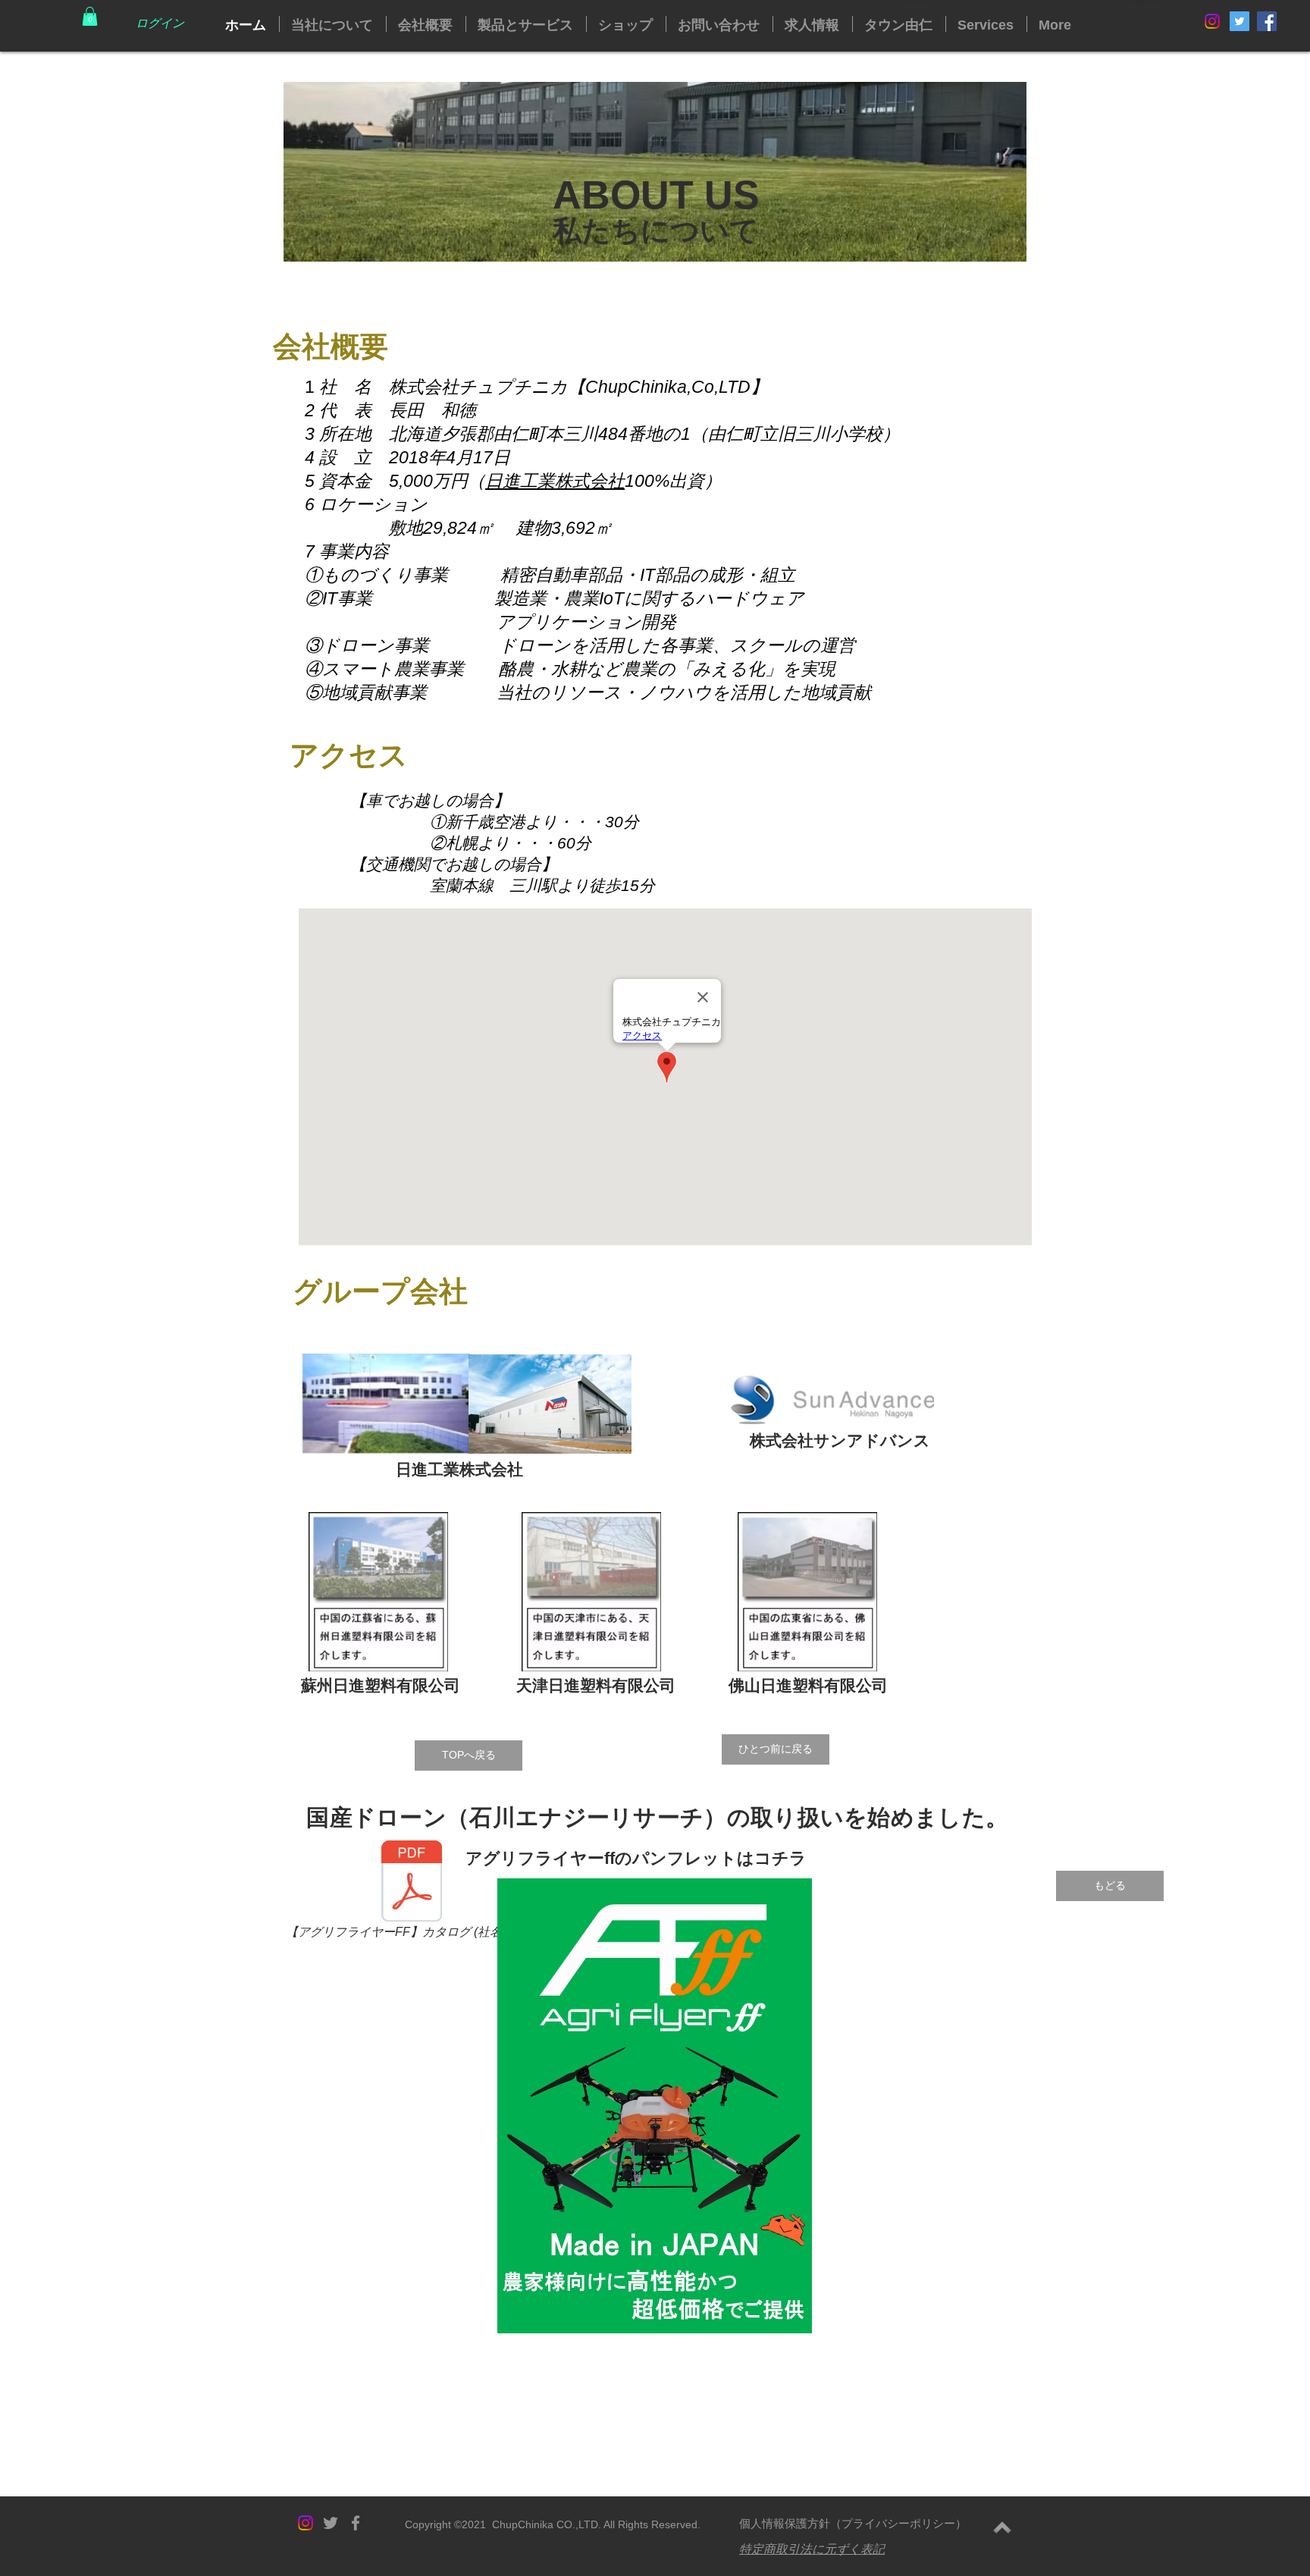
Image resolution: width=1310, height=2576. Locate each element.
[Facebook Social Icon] (1267, 21)
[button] (90, 16)
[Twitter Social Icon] (1239, 21)
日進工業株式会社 (555, 481)
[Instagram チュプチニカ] (1212, 21)
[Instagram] (306, 2523)
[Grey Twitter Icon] (331, 2523)
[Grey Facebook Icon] (356, 2523)
